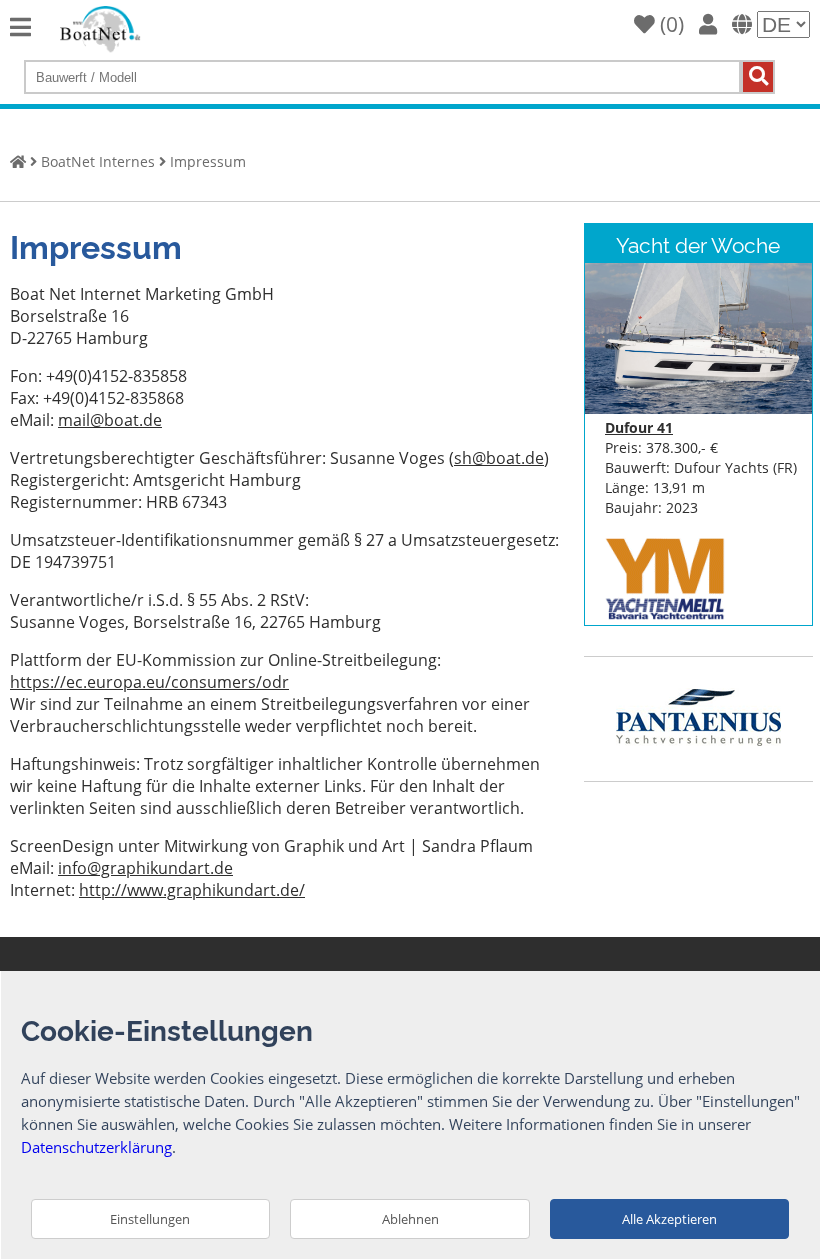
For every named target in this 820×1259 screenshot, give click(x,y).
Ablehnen (410, 1219)
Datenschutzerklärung (96, 1147)
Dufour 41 (639, 427)
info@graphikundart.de (145, 868)
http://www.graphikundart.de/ (192, 890)
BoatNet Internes (98, 161)
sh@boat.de (499, 458)
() (669, 24)
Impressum (208, 161)
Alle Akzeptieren (669, 1219)
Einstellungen (150, 1219)
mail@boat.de (110, 420)
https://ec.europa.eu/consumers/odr (149, 682)
